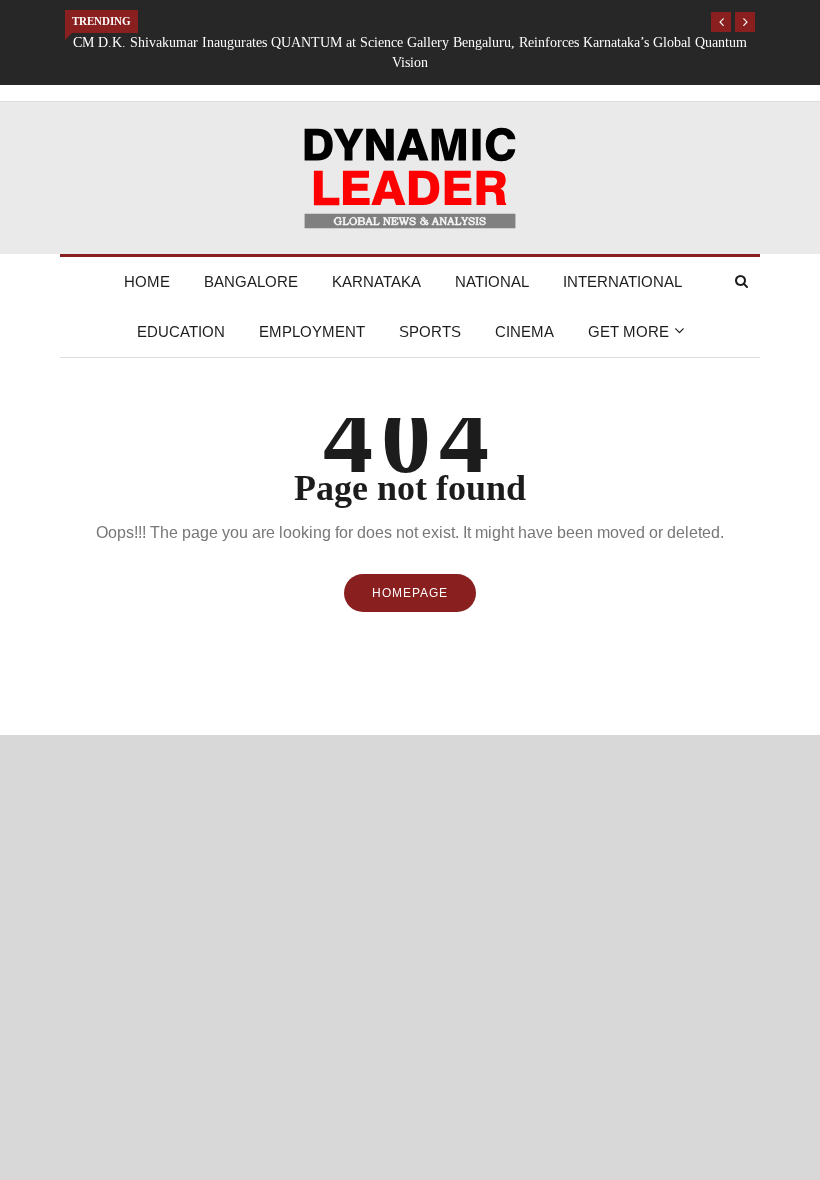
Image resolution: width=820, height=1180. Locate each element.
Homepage (410, 593)
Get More (628, 331)
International (622, 281)
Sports (430, 331)
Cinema (524, 331)
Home (147, 281)
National (492, 281)
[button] (721, 22)
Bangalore (251, 281)
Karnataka (376, 281)
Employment (312, 331)
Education (181, 331)
